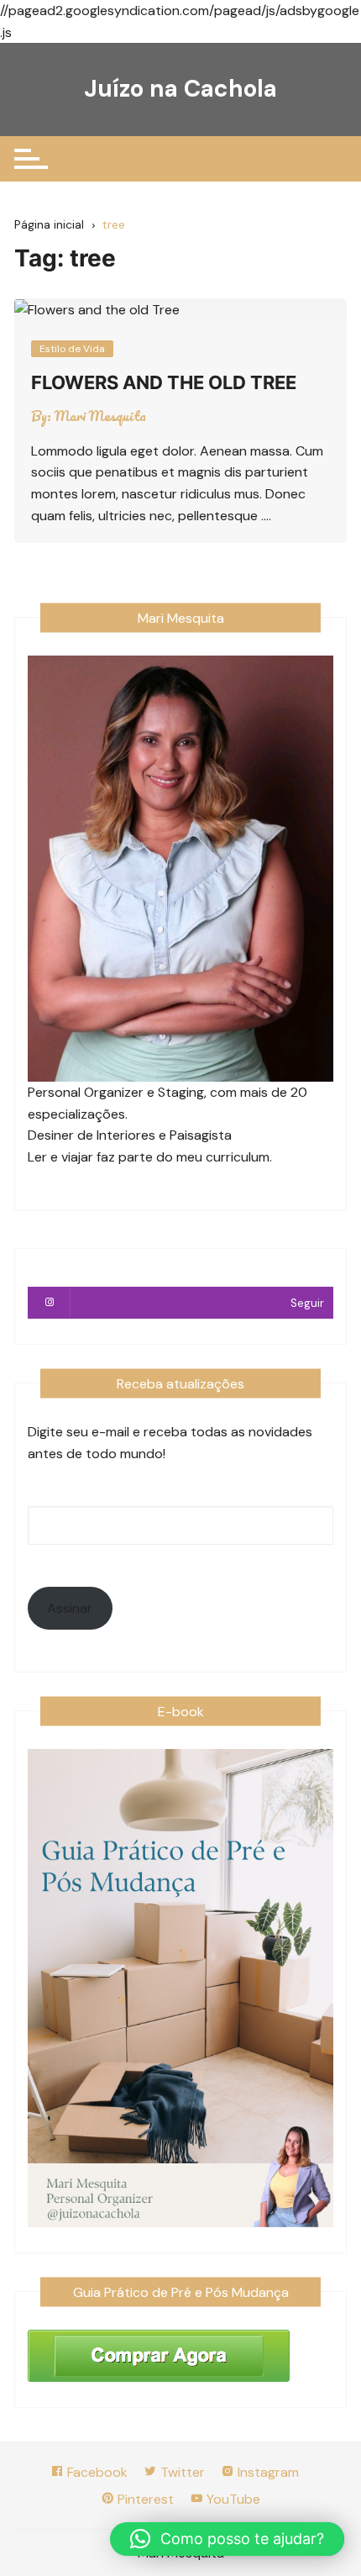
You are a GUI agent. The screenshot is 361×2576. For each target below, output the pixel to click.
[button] (227, 2539)
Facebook (96, 2472)
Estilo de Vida (72, 349)
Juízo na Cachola (180, 89)
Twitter (181, 2472)
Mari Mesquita (100, 416)
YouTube (232, 2499)
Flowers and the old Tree (164, 382)
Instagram (267, 2472)
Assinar (70, 1608)
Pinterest (144, 2499)
